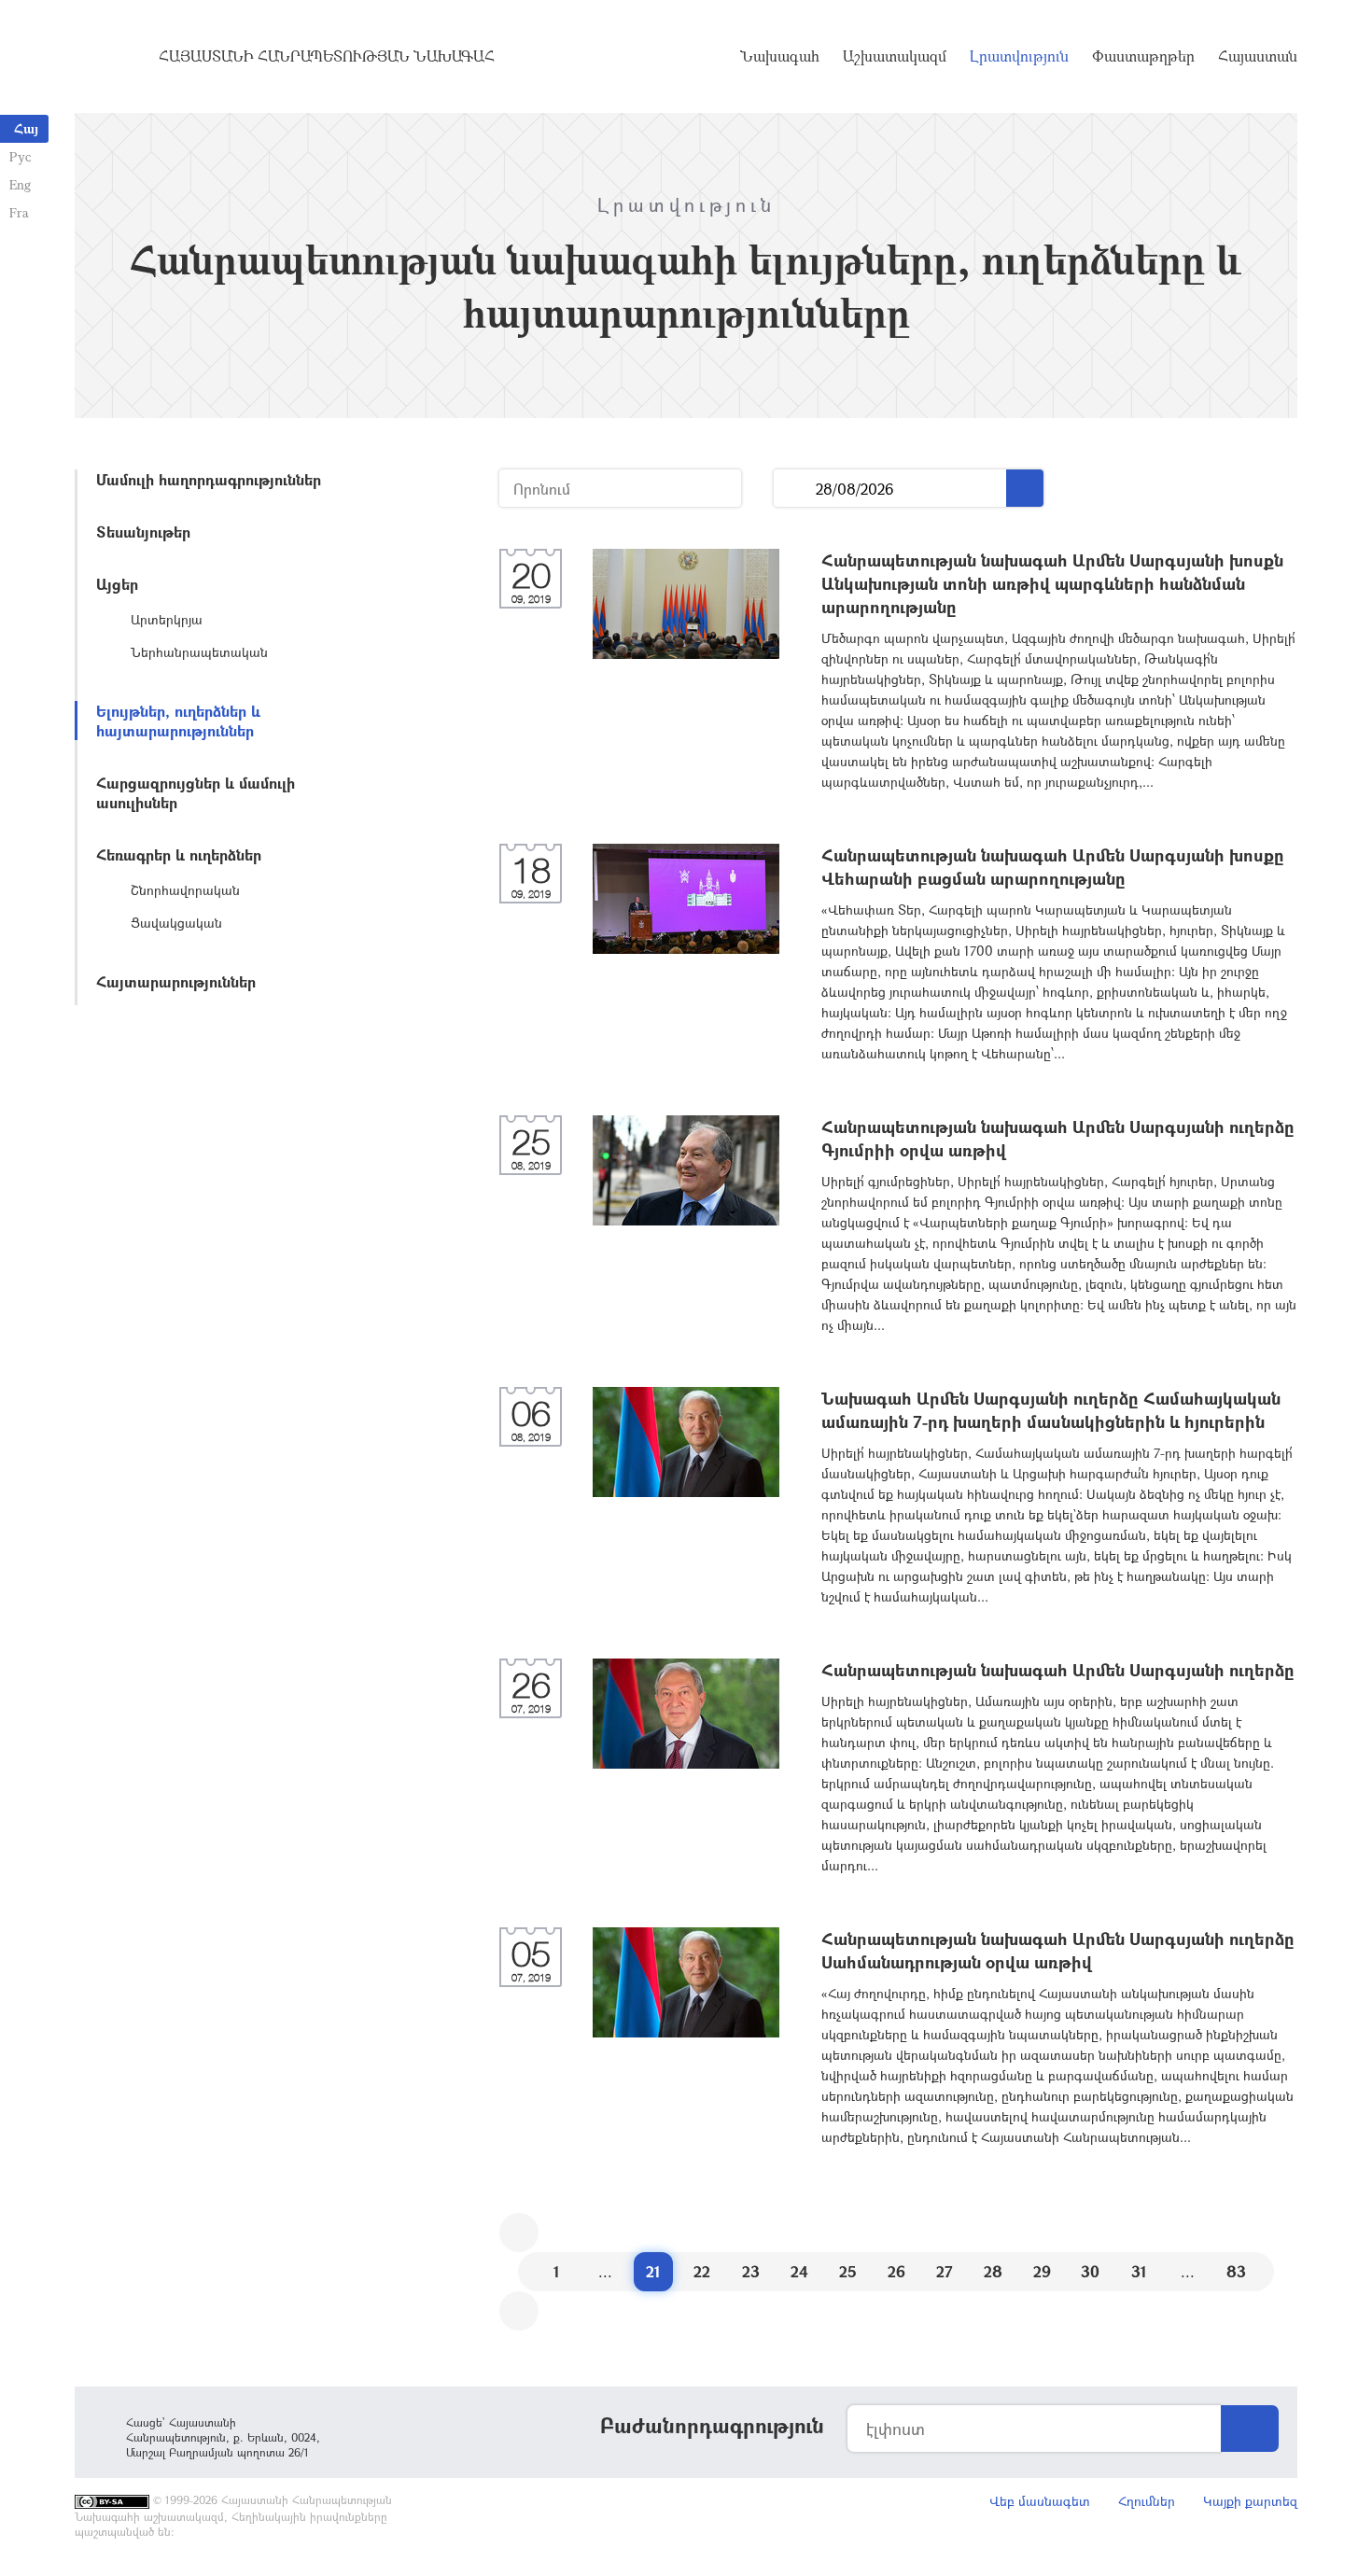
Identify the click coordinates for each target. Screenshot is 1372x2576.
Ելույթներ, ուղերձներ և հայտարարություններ (178, 721)
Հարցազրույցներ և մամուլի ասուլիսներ (196, 792)
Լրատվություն (1019, 56)
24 (799, 2271)
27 (945, 2271)
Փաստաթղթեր (1143, 56)
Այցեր (117, 584)
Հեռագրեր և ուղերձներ (179, 854)
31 (1139, 2271)
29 (1042, 2271)
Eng (20, 184)
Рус (20, 156)
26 (896, 2271)
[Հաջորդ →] (519, 2311)
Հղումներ (1147, 2501)
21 (653, 2271)
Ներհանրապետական (199, 652)
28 (993, 2271)
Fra (19, 212)
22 (702, 2271)
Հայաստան (1258, 56)
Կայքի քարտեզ (1250, 2501)
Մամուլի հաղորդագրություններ (209, 479)
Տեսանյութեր (143, 532)
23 (751, 2271)
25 (848, 2271)
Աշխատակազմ (895, 56)
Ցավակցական (176, 923)
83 (1236, 2271)
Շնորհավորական (185, 890)
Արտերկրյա (167, 619)
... (795, 489)
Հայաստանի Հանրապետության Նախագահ (327, 56)
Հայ (26, 128)
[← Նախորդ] (519, 2233)
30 (1090, 2271)
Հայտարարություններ (176, 981)
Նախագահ (780, 56)
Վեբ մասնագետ (1040, 2501)
